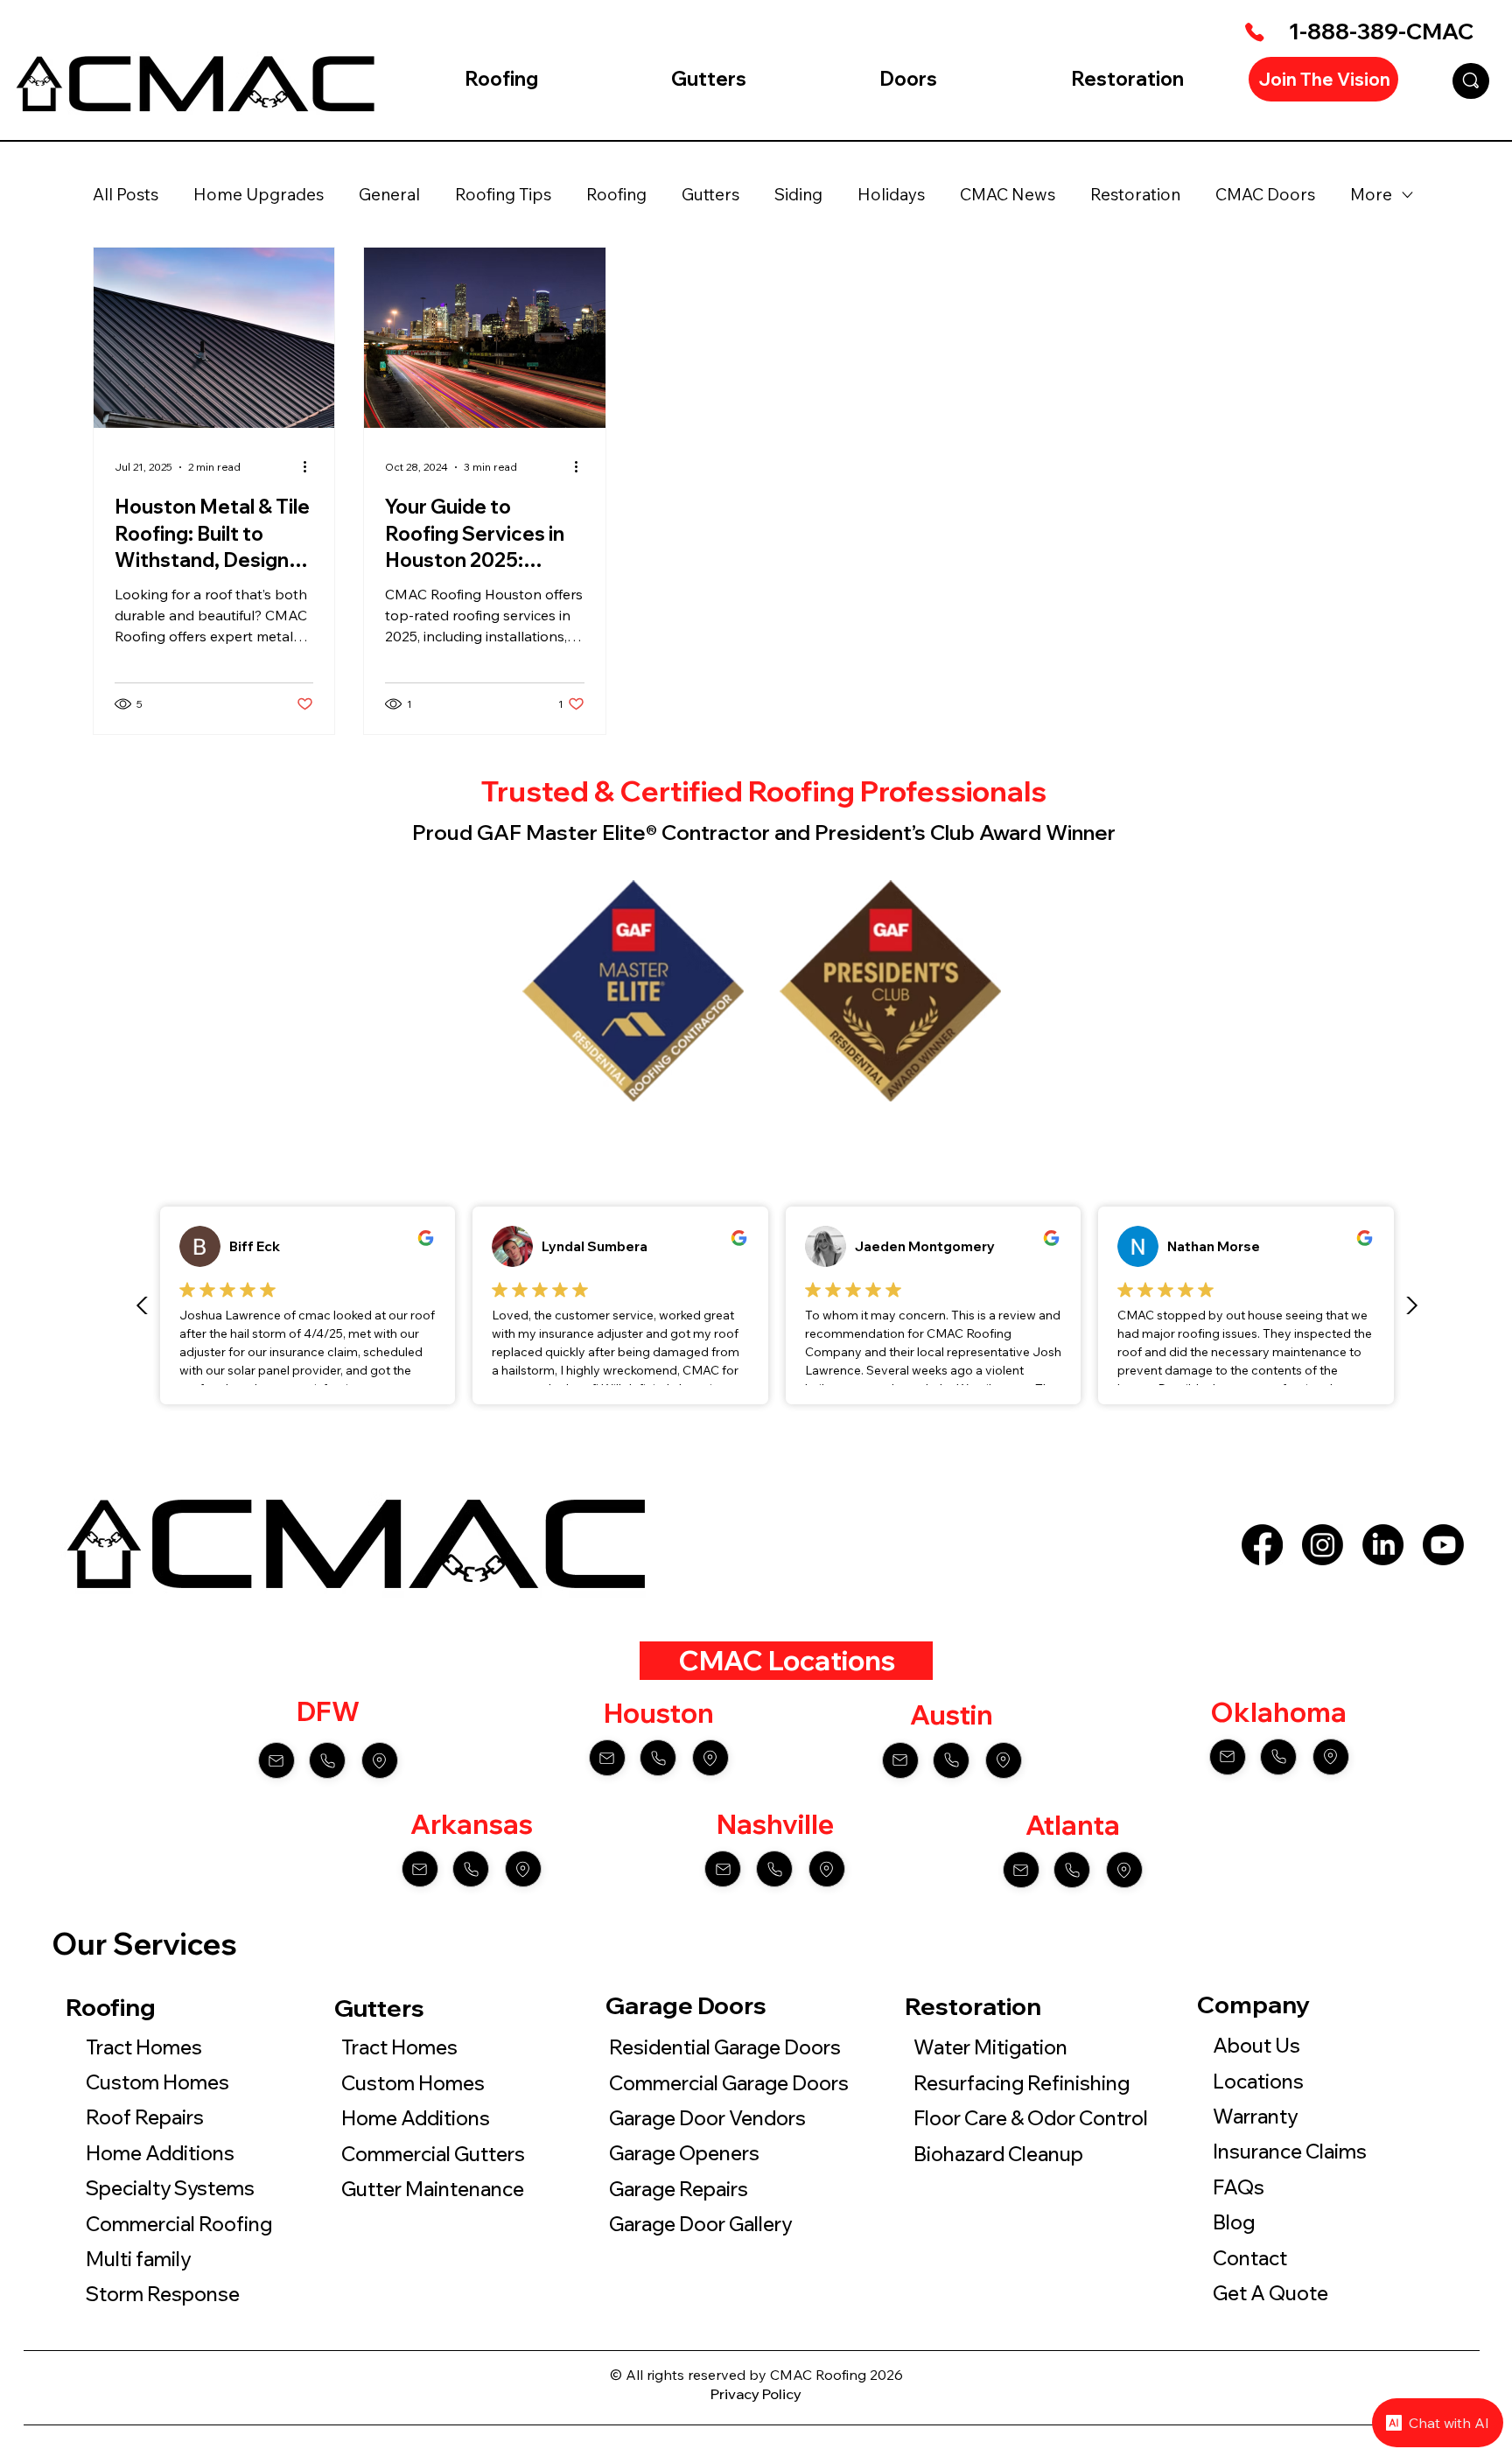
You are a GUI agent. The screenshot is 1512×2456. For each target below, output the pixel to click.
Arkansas (472, 1824)
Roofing (616, 194)
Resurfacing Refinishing (1022, 2083)
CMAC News (1008, 194)
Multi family (140, 2259)
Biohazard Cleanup (998, 2154)
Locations (1258, 2081)
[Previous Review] (143, 1305)
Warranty (1255, 2116)
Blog (1234, 2222)
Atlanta (1073, 1825)
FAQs (1239, 2187)
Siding (798, 194)
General (389, 194)
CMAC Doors (1265, 194)
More (1371, 194)
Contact (1250, 2258)
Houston (659, 1713)
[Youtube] (1443, 1545)
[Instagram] (1323, 1545)
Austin (952, 1715)
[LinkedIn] (1383, 1545)
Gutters (710, 194)
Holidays (891, 194)
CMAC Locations (787, 1660)
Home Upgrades (259, 194)
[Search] (1471, 81)
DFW (328, 1711)
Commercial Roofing (179, 2224)
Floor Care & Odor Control (1032, 2118)
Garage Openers (684, 2153)
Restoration (1135, 194)
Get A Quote (1270, 2293)
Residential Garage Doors (725, 2047)
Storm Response (163, 2294)
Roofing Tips (503, 194)
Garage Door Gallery (700, 2224)
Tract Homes (144, 2047)
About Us (1256, 2045)
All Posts (126, 194)
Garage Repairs (679, 2189)
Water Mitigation (990, 2047)
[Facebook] (1262, 1545)
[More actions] (311, 467)
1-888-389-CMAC (1381, 31)
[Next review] (1411, 1305)
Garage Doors (686, 2005)
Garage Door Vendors (707, 2118)
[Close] (276, 1760)
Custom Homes (157, 2082)
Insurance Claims (1290, 2151)
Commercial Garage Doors (729, 2083)
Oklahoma (1279, 1712)
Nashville (775, 1824)
